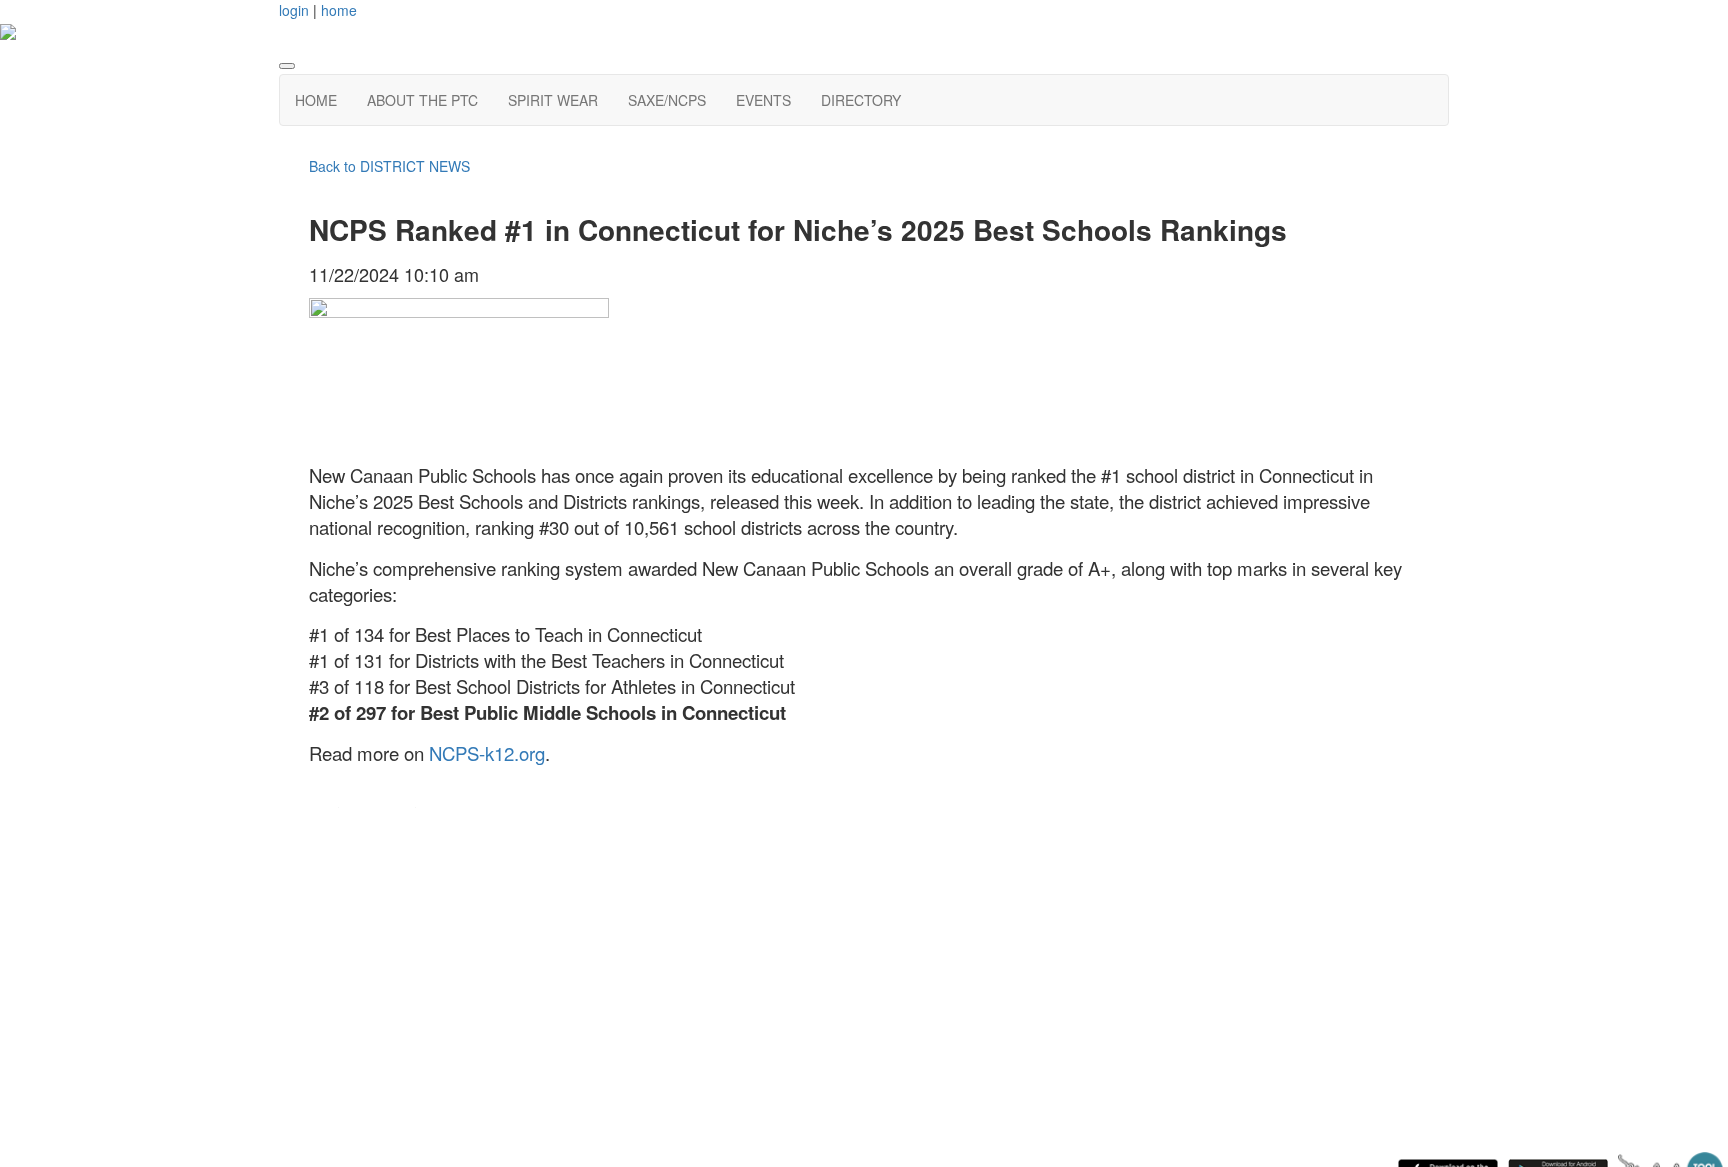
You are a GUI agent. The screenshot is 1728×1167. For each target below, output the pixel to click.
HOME (316, 100)
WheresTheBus (384, 951)
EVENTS (763, 100)
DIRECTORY (861, 100)
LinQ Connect (379, 921)
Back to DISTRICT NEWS (389, 166)
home (339, 10)
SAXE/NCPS (667, 100)
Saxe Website (380, 830)
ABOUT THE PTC (422, 100)
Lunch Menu (374, 891)
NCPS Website (384, 860)
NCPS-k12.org (487, 753)
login (294, 10)
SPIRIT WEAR (553, 100)
